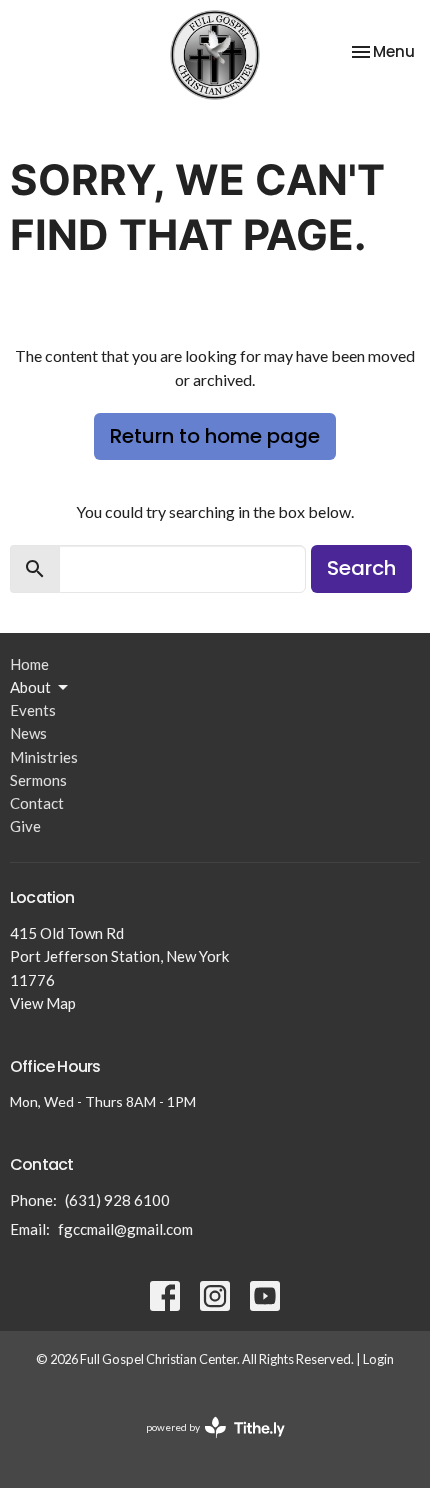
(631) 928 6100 (117, 1200)
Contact (37, 803)
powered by (205, 1444)
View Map (43, 1003)
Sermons (38, 780)
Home (29, 664)
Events (33, 710)
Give (25, 826)
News (28, 733)
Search (361, 568)
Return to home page (215, 436)
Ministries (44, 757)
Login (378, 1359)
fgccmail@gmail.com (125, 1229)
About (30, 687)
